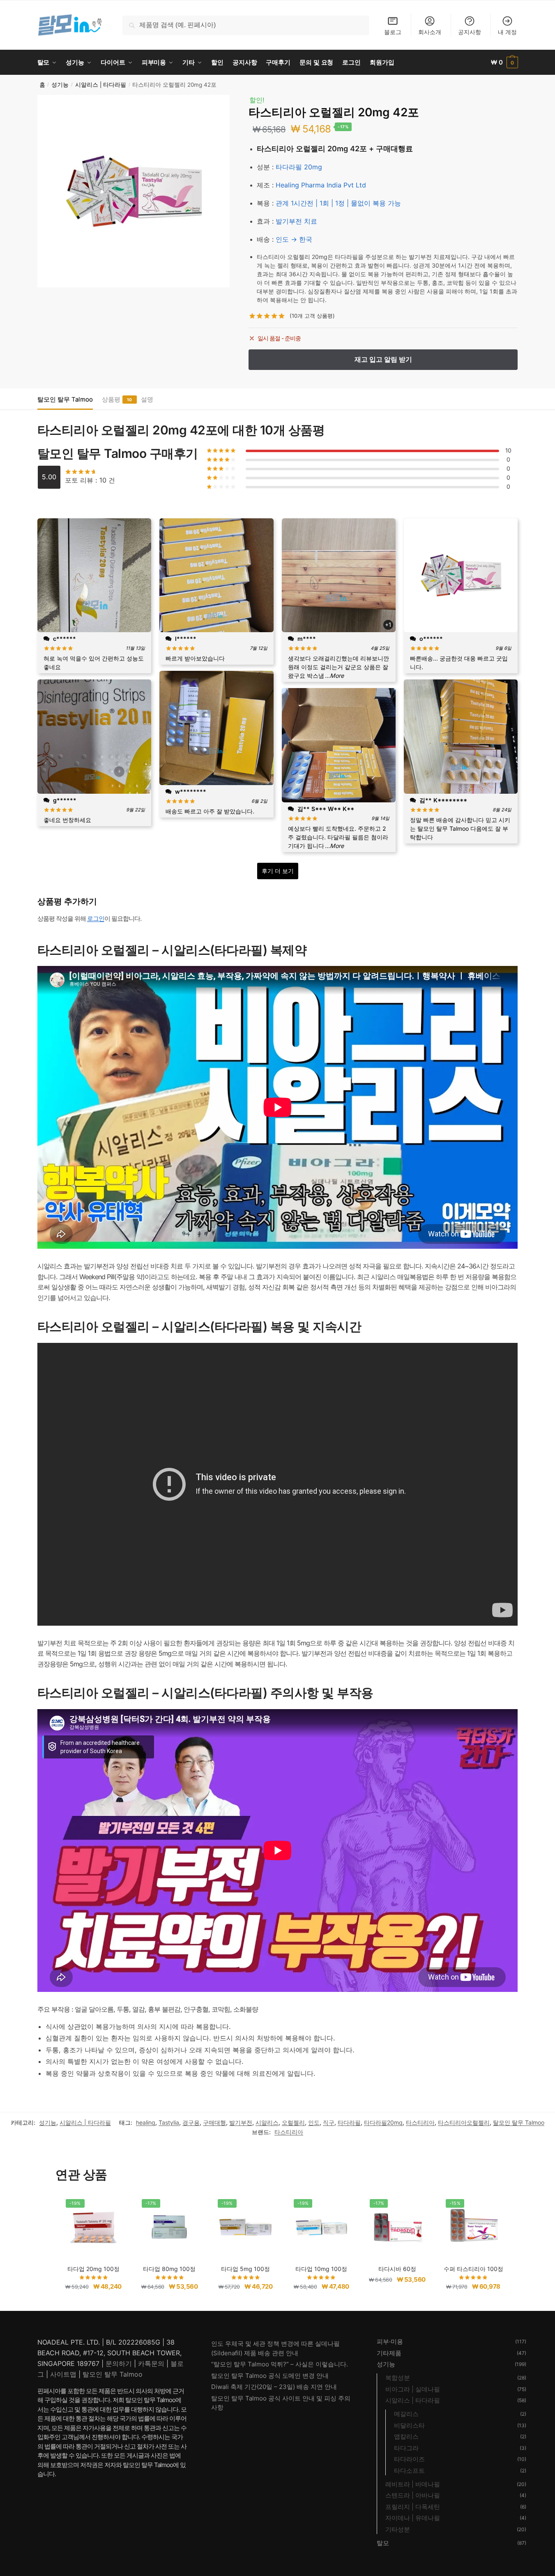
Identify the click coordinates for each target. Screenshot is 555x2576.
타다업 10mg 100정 (321, 2269)
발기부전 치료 (296, 221)
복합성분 (398, 2378)
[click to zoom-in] (134, 191)
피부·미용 (390, 2342)
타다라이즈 (409, 2459)
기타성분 (398, 2529)
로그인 (96, 918)
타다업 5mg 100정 (245, 2269)
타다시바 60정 (397, 2269)
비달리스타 (409, 2425)
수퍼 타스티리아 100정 (473, 2269)
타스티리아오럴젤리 (464, 2122)
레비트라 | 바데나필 (413, 2484)
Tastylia (169, 2122)
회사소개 (430, 32)
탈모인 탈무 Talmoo (65, 399)
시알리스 (267, 2122)
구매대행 (214, 2122)
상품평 (111, 399)
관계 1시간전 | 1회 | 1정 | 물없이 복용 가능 (338, 203)
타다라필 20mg (299, 167)
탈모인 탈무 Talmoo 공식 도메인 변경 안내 (270, 2376)
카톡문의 (151, 2363)
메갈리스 (406, 2414)
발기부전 (241, 2122)
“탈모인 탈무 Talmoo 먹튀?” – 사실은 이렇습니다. (280, 2364)
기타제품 (389, 2353)
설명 (147, 399)
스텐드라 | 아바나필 (413, 2495)
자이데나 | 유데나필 (413, 2518)
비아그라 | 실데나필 (413, 2389)
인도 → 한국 (294, 239)
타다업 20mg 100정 (93, 2269)
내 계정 (507, 32)
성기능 (60, 85)
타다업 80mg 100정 (169, 2269)
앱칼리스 (406, 2436)
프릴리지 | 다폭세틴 (413, 2507)
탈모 (383, 2543)
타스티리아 (420, 2122)
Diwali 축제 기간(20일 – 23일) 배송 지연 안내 (274, 2387)
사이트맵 (63, 2374)
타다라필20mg (383, 2122)
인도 (314, 2122)
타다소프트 (409, 2471)
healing (146, 2122)
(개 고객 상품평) (312, 316)
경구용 (191, 2122)
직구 (329, 2122)
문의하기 (119, 2363)
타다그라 (406, 2448)
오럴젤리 (293, 2122)
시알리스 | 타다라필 (101, 85)
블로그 (393, 32)
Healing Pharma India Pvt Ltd (321, 185)
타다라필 (349, 2122)
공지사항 (470, 32)
